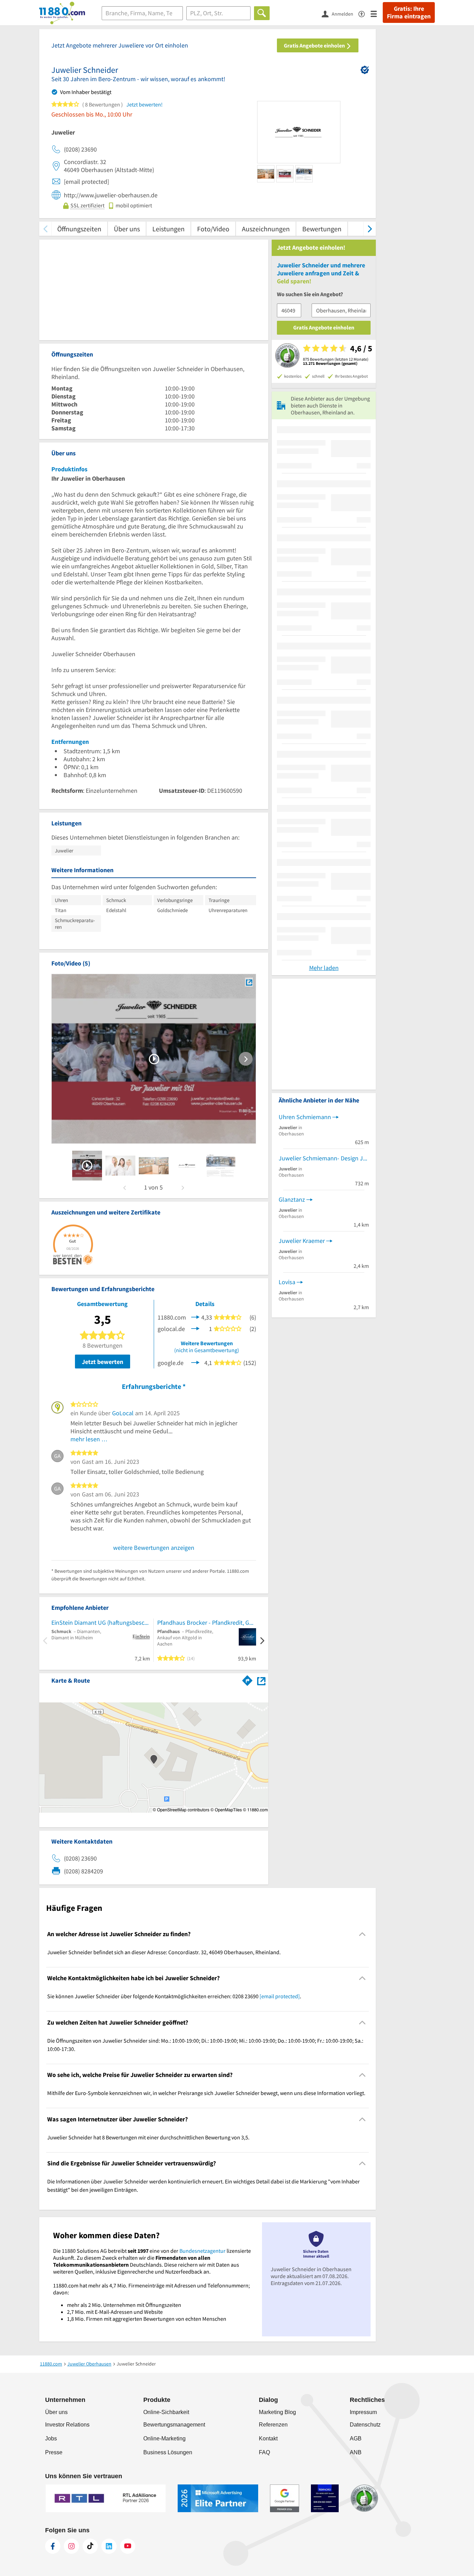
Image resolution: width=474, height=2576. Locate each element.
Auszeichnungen (266, 229)
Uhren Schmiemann (305, 1117)
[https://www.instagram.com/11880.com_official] (71, 2546)
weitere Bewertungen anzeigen (154, 1548)
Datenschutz (365, 2425)
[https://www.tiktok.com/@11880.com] (90, 2546)
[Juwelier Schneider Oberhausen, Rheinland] (249, 982)
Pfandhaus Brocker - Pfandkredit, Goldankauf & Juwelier (207, 1622)
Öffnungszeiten (79, 229)
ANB (356, 2452)
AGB (356, 2438)
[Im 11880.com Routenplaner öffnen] (247, 1679)
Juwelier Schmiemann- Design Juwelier (324, 1158)
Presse (54, 2452)
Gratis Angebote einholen (315, 45)
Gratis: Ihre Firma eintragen (409, 12)
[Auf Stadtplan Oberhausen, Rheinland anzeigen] (261, 1680)
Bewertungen (322, 229)
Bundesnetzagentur (202, 2251)
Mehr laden (324, 968)
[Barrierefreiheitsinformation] (365, 13)
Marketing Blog (277, 2412)
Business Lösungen (168, 2452)
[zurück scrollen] (45, 229)
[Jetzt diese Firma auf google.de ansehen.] (195, 1362)
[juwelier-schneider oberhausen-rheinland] (87, 1166)
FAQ (264, 2452)
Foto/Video (213, 229)
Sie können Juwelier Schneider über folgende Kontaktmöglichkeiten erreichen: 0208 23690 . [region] (174, 1996)
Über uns (127, 229)
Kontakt (268, 2438)
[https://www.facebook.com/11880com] (53, 2546)
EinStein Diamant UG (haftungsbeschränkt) (101, 1622)
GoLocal (123, 1413)
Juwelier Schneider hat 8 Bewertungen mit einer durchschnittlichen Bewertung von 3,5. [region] (148, 2137)
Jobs (51, 2438)
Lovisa (287, 1282)
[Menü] (377, 13)
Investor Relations (67, 2425)
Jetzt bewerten (103, 1362)
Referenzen (273, 2425)
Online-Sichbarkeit (166, 2412)
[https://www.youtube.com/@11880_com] (128, 2546)
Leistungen (168, 229)
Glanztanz (292, 1199)
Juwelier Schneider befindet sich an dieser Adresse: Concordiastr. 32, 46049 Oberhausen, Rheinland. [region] (164, 1952)
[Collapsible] (362, 1934)
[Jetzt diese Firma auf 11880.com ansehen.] (195, 1317)
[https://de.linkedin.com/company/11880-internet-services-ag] (109, 2546)
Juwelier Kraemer (302, 1241)
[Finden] (262, 13)
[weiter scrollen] (370, 229)
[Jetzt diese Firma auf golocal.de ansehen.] (195, 1328)
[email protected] (280, 1996)
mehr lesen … (89, 1439)
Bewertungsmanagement (174, 2425)
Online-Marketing (164, 2438)
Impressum (363, 2412)
